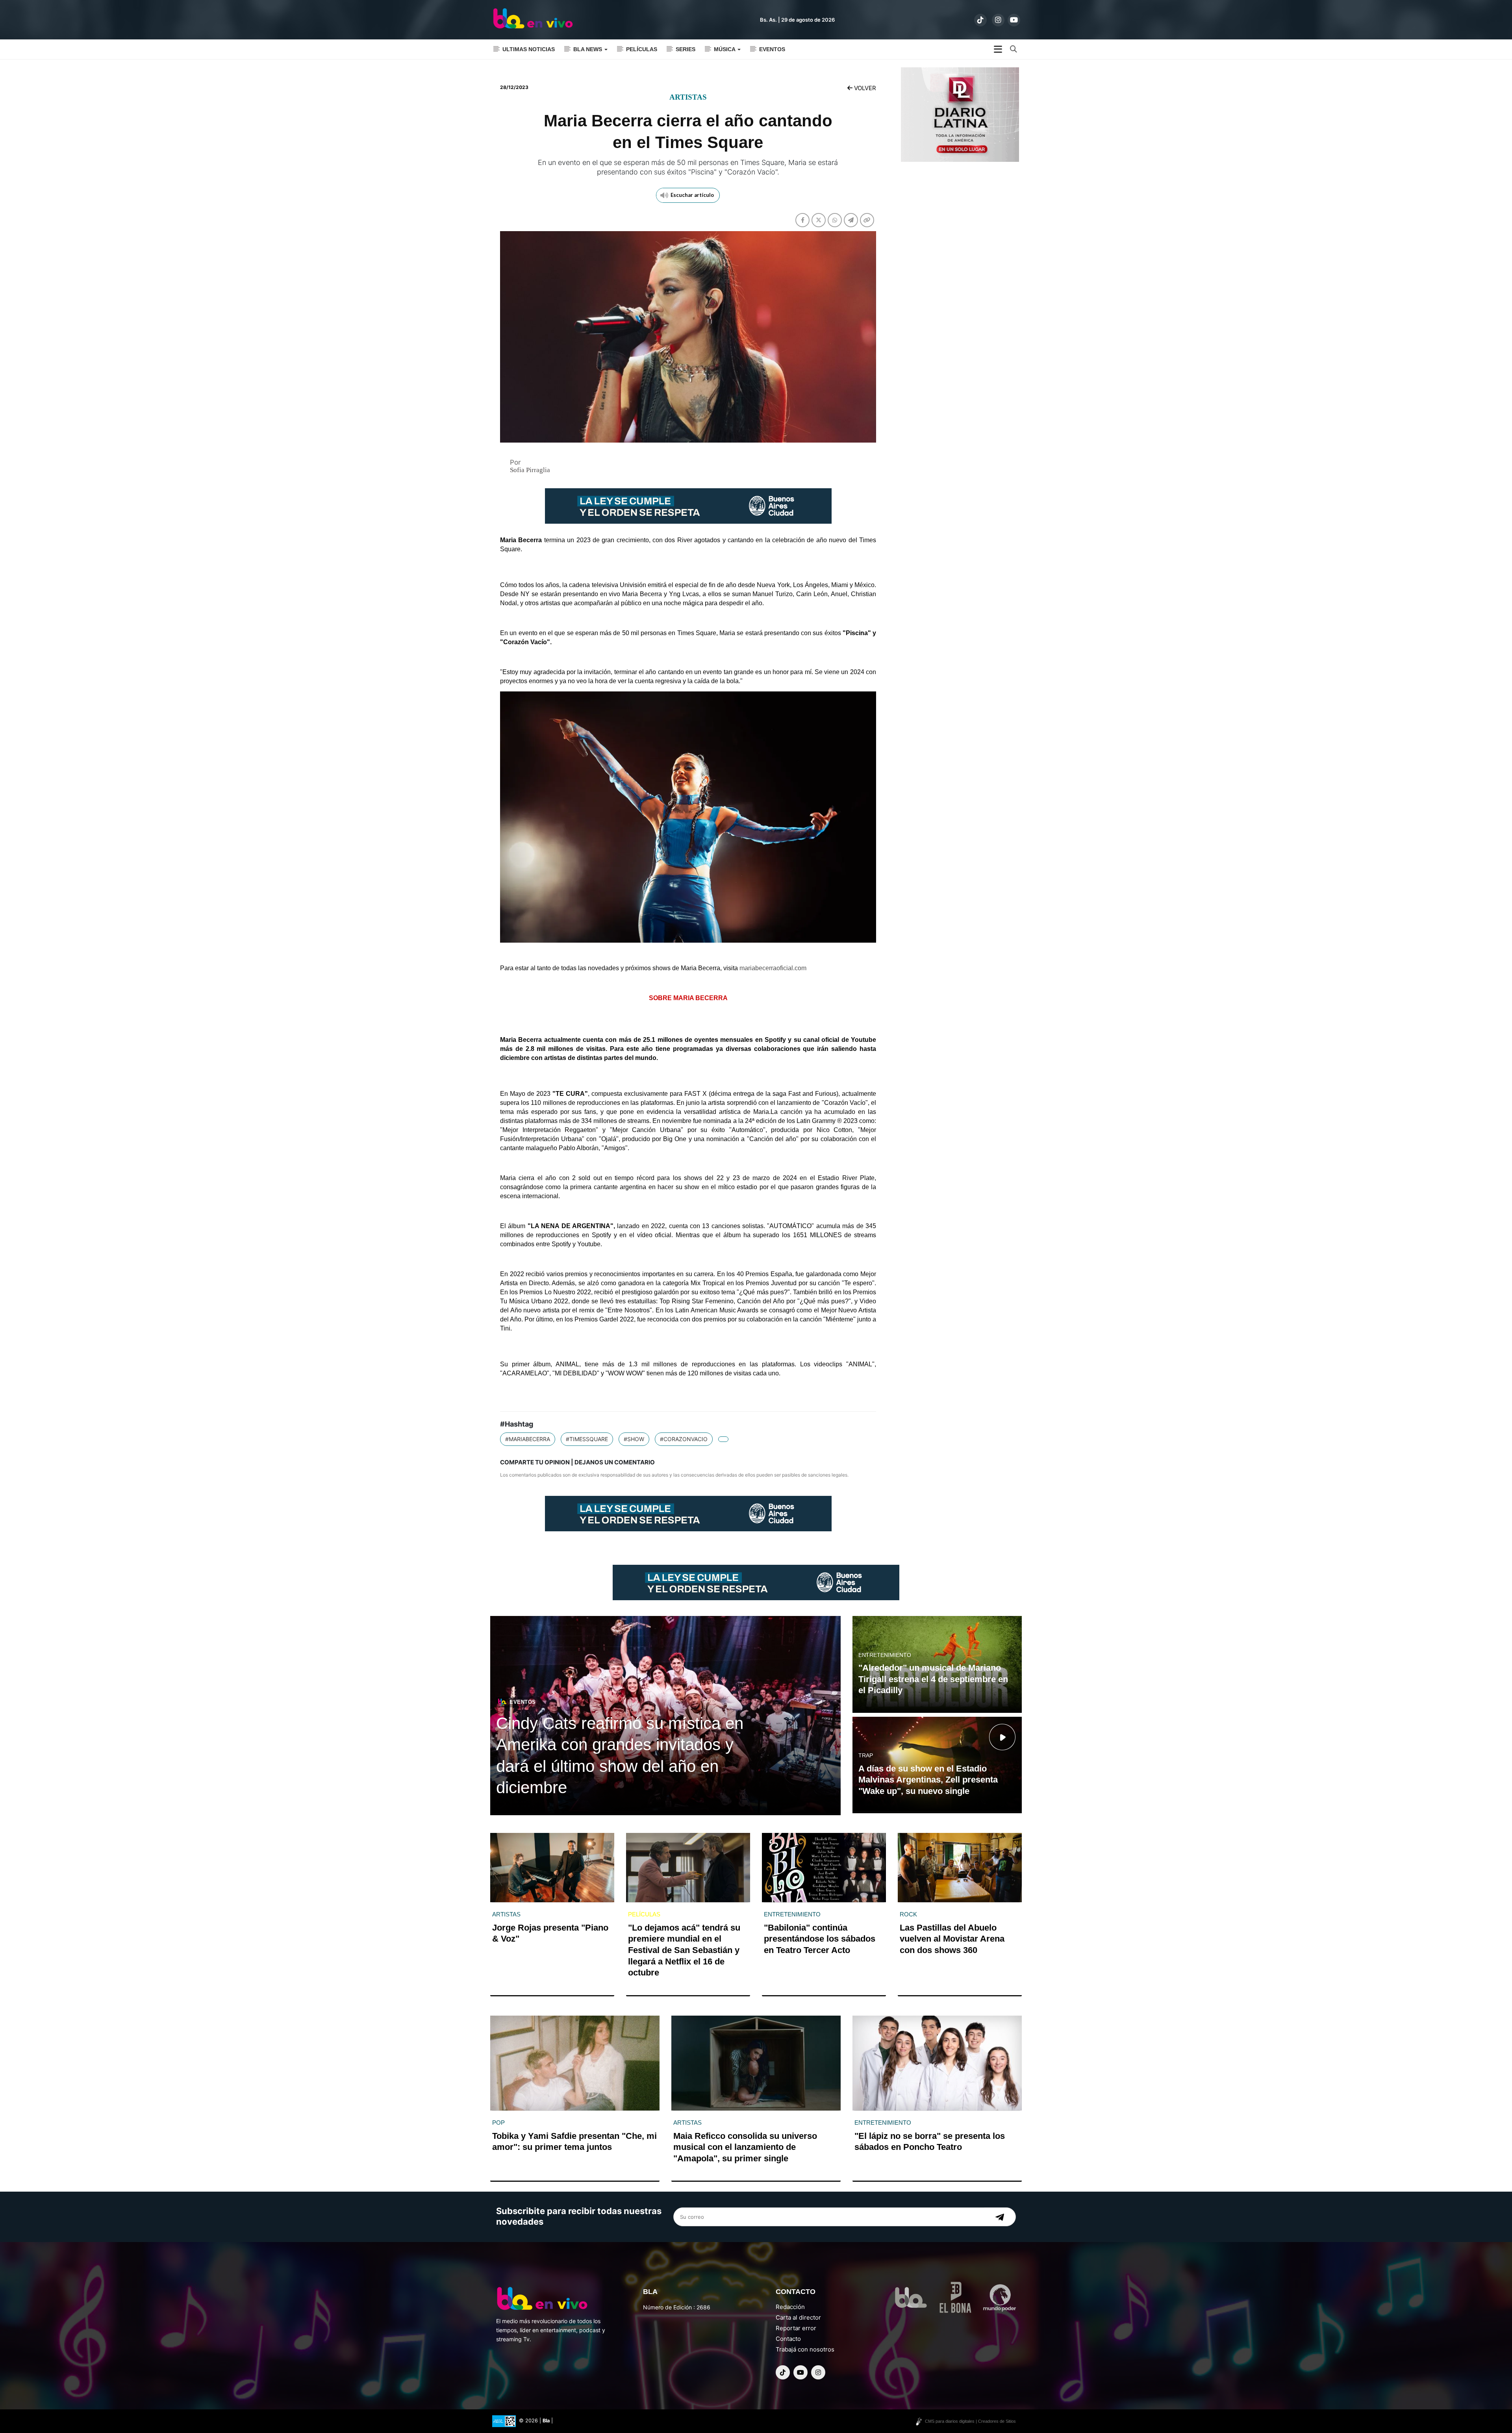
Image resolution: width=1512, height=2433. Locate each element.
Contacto (788, 2339)
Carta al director (798, 2317)
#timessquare (587, 1439)
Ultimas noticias (529, 49)
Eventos (772, 49)
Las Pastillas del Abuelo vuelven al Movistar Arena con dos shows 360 (952, 1939)
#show (634, 1439)
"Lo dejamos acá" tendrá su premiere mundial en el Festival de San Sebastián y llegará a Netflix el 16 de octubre (684, 1950)
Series (686, 49)
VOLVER (864, 88)
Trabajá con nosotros (805, 2349)
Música (725, 49)
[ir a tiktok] (980, 20)
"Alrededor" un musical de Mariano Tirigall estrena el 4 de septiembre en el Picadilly (933, 1679)
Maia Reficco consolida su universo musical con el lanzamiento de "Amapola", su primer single (745, 2147)
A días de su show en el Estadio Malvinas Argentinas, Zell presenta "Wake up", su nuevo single (928, 1780)
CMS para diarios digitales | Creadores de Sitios (970, 2421)
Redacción (790, 2307)
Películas (642, 49)
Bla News (588, 49)
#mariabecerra (528, 1439)
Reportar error (796, 2328)
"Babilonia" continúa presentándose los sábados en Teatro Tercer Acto (820, 1939)
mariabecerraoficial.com (773, 968)
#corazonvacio (684, 1439)
